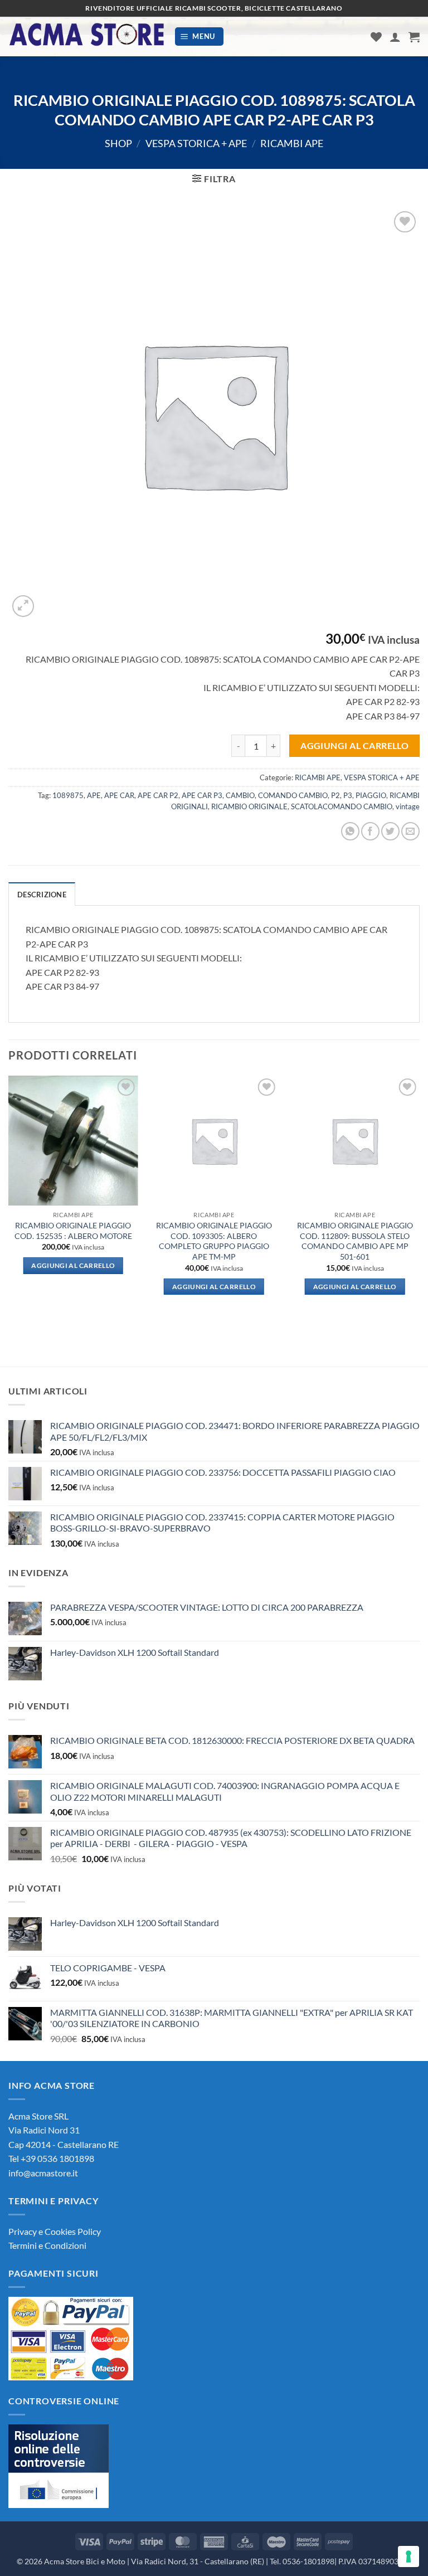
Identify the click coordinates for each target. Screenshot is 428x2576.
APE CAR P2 (158, 795)
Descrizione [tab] (42, 895)
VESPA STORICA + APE (196, 143)
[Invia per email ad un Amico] (410, 831)
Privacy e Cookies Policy (55, 2231)
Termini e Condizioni (47, 2245)
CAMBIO (240, 795)
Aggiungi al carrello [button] (73, 1265)
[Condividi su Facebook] (370, 831)
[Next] (419, 1200)
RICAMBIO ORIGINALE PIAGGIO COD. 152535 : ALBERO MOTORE (73, 1231)
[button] (200, 37)
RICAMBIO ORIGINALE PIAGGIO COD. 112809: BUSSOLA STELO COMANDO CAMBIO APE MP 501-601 (355, 1241)
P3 (348, 795)
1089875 (68, 795)
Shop (118, 143)
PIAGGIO (371, 795)
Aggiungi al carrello (354, 746)
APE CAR (119, 795)
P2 (335, 795)
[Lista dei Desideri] (376, 37)
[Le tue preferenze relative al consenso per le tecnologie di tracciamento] (408, 2556)
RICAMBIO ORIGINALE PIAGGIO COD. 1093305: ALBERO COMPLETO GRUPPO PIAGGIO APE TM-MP (214, 1241)
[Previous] (9, 1200)
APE (94, 795)
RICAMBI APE (292, 143)
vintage (408, 806)
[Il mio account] (395, 37)
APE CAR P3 (202, 795)
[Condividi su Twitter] (390, 831)
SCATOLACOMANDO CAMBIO (342, 806)
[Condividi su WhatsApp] (350, 831)
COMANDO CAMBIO (293, 795)
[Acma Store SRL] (87, 37)
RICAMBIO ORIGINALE (249, 806)
